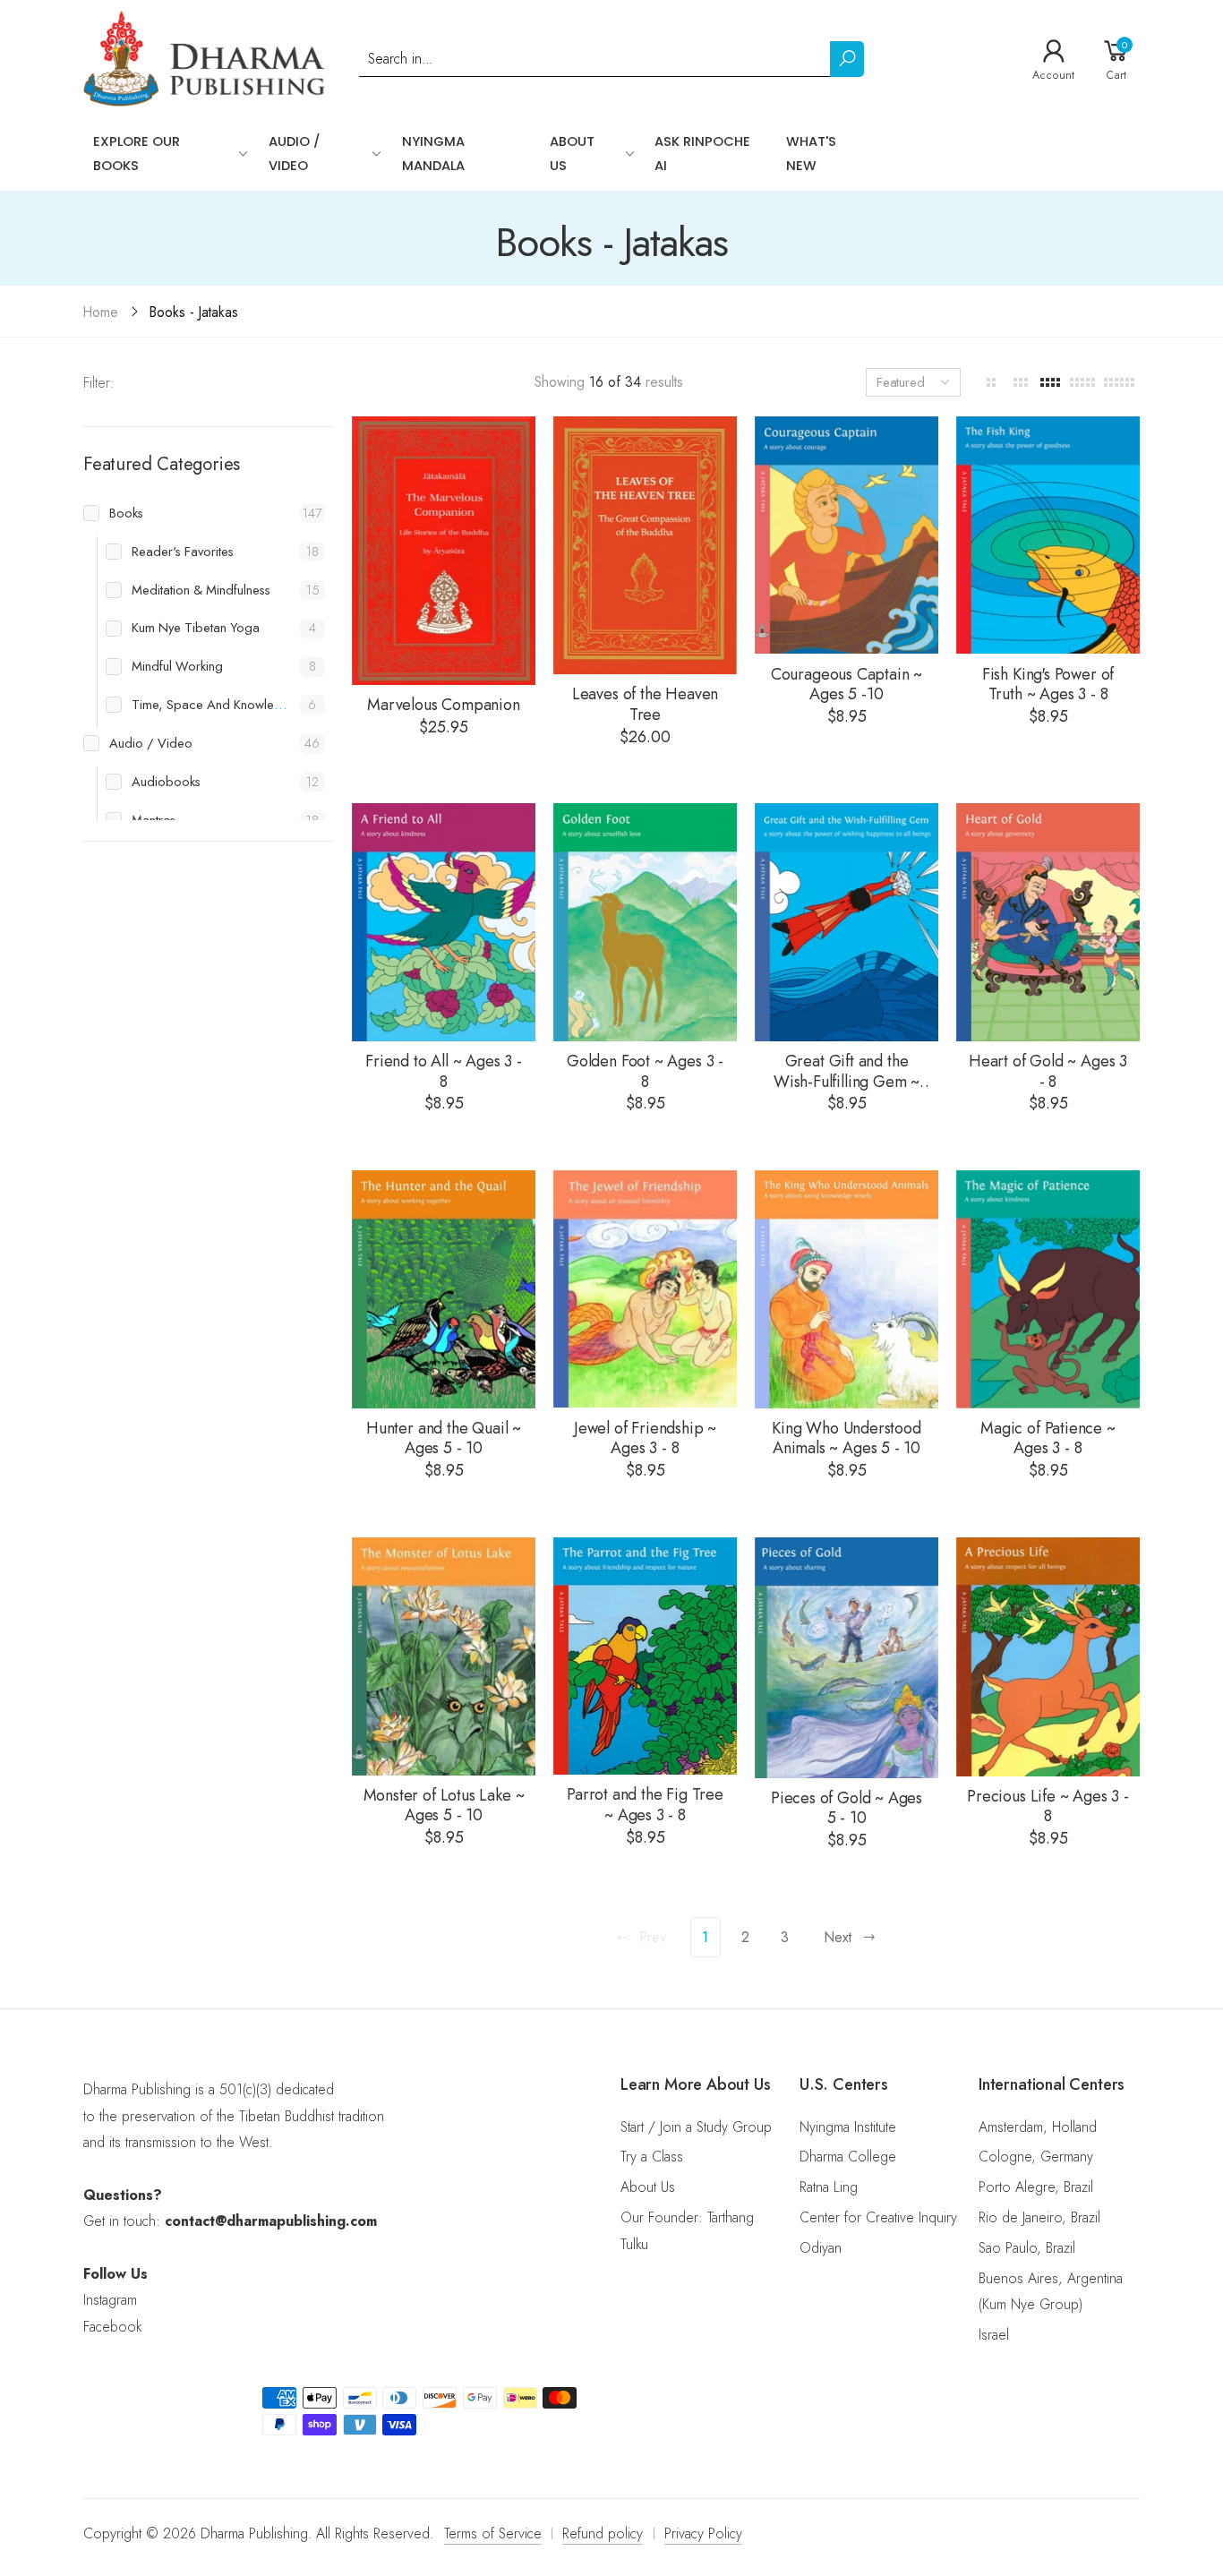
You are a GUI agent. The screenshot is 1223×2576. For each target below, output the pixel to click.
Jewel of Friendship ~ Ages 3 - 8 (645, 1438)
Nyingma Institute (848, 2127)
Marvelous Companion (444, 705)
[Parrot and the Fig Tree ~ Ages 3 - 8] (645, 1656)
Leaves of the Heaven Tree (645, 704)
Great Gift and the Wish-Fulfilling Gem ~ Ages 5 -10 (847, 1081)
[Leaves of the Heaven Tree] (645, 545)
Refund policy (603, 2533)
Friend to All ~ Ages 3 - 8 (444, 1071)
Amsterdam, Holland (1038, 2127)
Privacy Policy (703, 2533)
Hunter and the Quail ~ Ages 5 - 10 (444, 1438)
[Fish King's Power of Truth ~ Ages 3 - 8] (1048, 535)
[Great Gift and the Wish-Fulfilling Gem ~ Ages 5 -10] (847, 922)
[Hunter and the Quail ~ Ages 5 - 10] (444, 1289)
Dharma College (848, 2157)
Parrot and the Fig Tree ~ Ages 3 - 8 (645, 1805)
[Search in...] (847, 59)
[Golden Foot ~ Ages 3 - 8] (645, 922)
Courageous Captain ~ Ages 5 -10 (847, 685)
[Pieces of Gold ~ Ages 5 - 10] (847, 1658)
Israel (994, 2335)
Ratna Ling (829, 2187)
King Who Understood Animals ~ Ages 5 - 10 (847, 1438)
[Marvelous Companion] (444, 551)
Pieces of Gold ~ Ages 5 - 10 (847, 1808)
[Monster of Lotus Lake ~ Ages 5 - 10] (444, 1656)
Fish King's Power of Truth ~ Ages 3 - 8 (1048, 685)
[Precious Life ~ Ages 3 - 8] (1048, 1657)
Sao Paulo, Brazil (1027, 2248)
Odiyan (821, 2248)
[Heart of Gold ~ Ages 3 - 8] (1048, 922)
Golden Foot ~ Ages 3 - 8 (645, 1071)
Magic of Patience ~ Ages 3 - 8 (1048, 1438)
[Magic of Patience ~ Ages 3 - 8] (1048, 1289)
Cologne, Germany (1036, 2157)
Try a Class (652, 2157)
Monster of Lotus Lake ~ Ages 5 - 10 (444, 1806)
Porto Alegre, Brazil (1036, 2187)
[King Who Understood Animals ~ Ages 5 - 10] (847, 1289)
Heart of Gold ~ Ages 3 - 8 (1048, 1071)
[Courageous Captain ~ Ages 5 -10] (847, 535)
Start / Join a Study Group (696, 2127)
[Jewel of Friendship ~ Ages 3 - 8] (645, 1289)
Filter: (99, 383)
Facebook (112, 2327)
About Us (648, 2187)
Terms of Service (493, 2533)
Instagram (110, 2300)
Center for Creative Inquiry (878, 2217)
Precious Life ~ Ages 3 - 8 (1048, 1806)
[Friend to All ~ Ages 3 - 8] (444, 922)
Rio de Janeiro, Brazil (1039, 2217)
